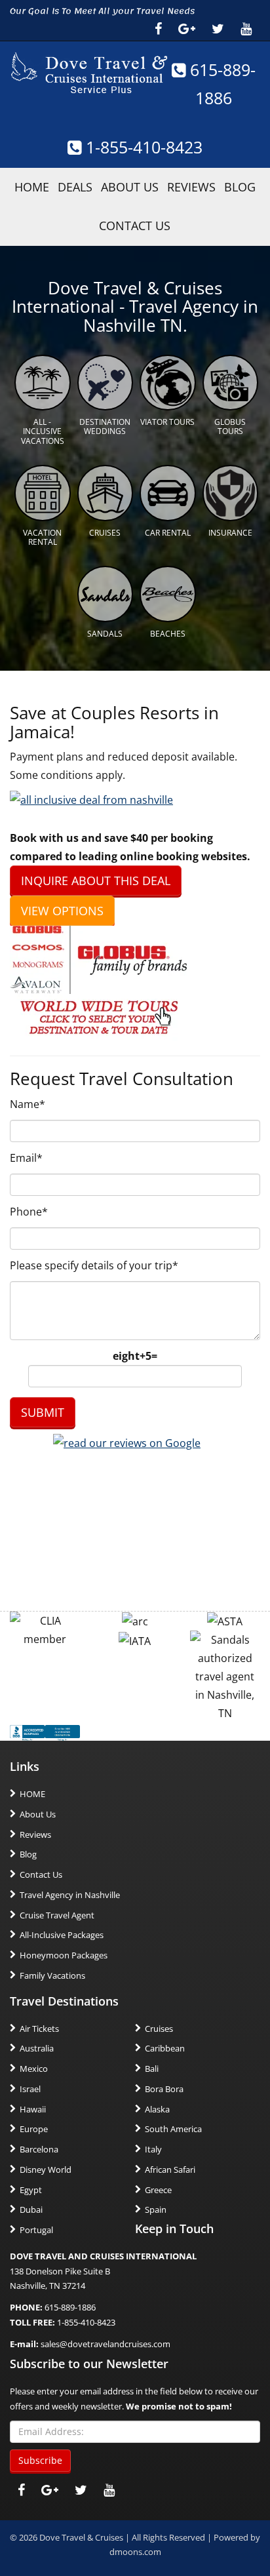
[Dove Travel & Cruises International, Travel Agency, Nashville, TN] (45, 1732)
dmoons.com (135, 2552)
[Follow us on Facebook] (158, 29)
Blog (240, 187)
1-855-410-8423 (142, 147)
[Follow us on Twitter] (218, 29)
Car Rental (168, 533)
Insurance (230, 533)
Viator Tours (167, 422)
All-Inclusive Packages (62, 1935)
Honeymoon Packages (64, 1955)
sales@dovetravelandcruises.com (106, 2344)
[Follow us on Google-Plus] (187, 29)
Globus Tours (230, 426)
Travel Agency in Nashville (70, 1895)
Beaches (168, 634)
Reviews (191, 187)
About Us (130, 187)
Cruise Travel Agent (57, 1915)
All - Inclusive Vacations (43, 431)
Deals (75, 187)
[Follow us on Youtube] (246, 29)
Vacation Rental (42, 537)
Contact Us (135, 226)
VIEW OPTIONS (62, 911)
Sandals (105, 634)
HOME (32, 187)
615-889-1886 (70, 2307)
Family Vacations (52, 1975)
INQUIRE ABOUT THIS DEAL (96, 881)
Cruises (105, 533)
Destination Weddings (105, 426)
